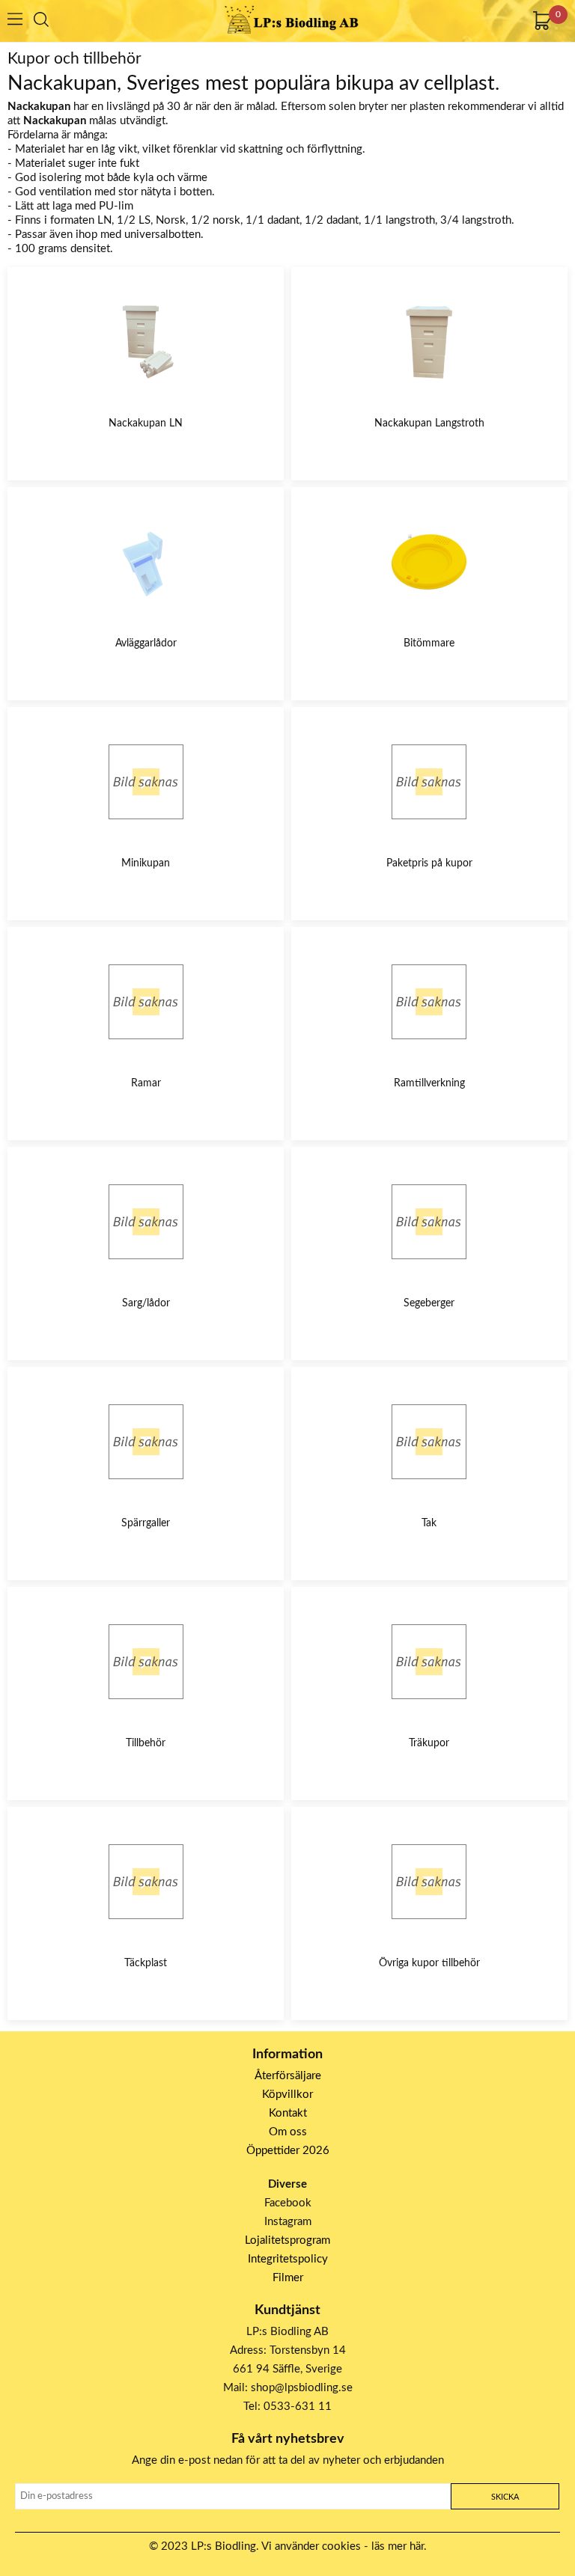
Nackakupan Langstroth (429, 423)
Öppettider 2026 (288, 2151)
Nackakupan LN (146, 423)
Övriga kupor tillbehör (429, 1963)
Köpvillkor (287, 2095)
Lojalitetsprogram (287, 2240)
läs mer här (398, 2546)
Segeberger (429, 1303)
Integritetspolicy (288, 2259)
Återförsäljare (288, 2076)
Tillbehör (146, 1743)
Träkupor (429, 1743)
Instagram (288, 2222)
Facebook (288, 2203)
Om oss (288, 2132)
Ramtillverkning (429, 1083)
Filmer (288, 2278)
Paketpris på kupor (429, 863)
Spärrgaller (146, 1523)
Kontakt (288, 2113)
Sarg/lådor (146, 1303)
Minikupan (146, 863)
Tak (429, 1523)
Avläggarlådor (146, 643)
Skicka (505, 2497)
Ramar (146, 1083)
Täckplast (146, 1963)
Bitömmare (429, 643)
